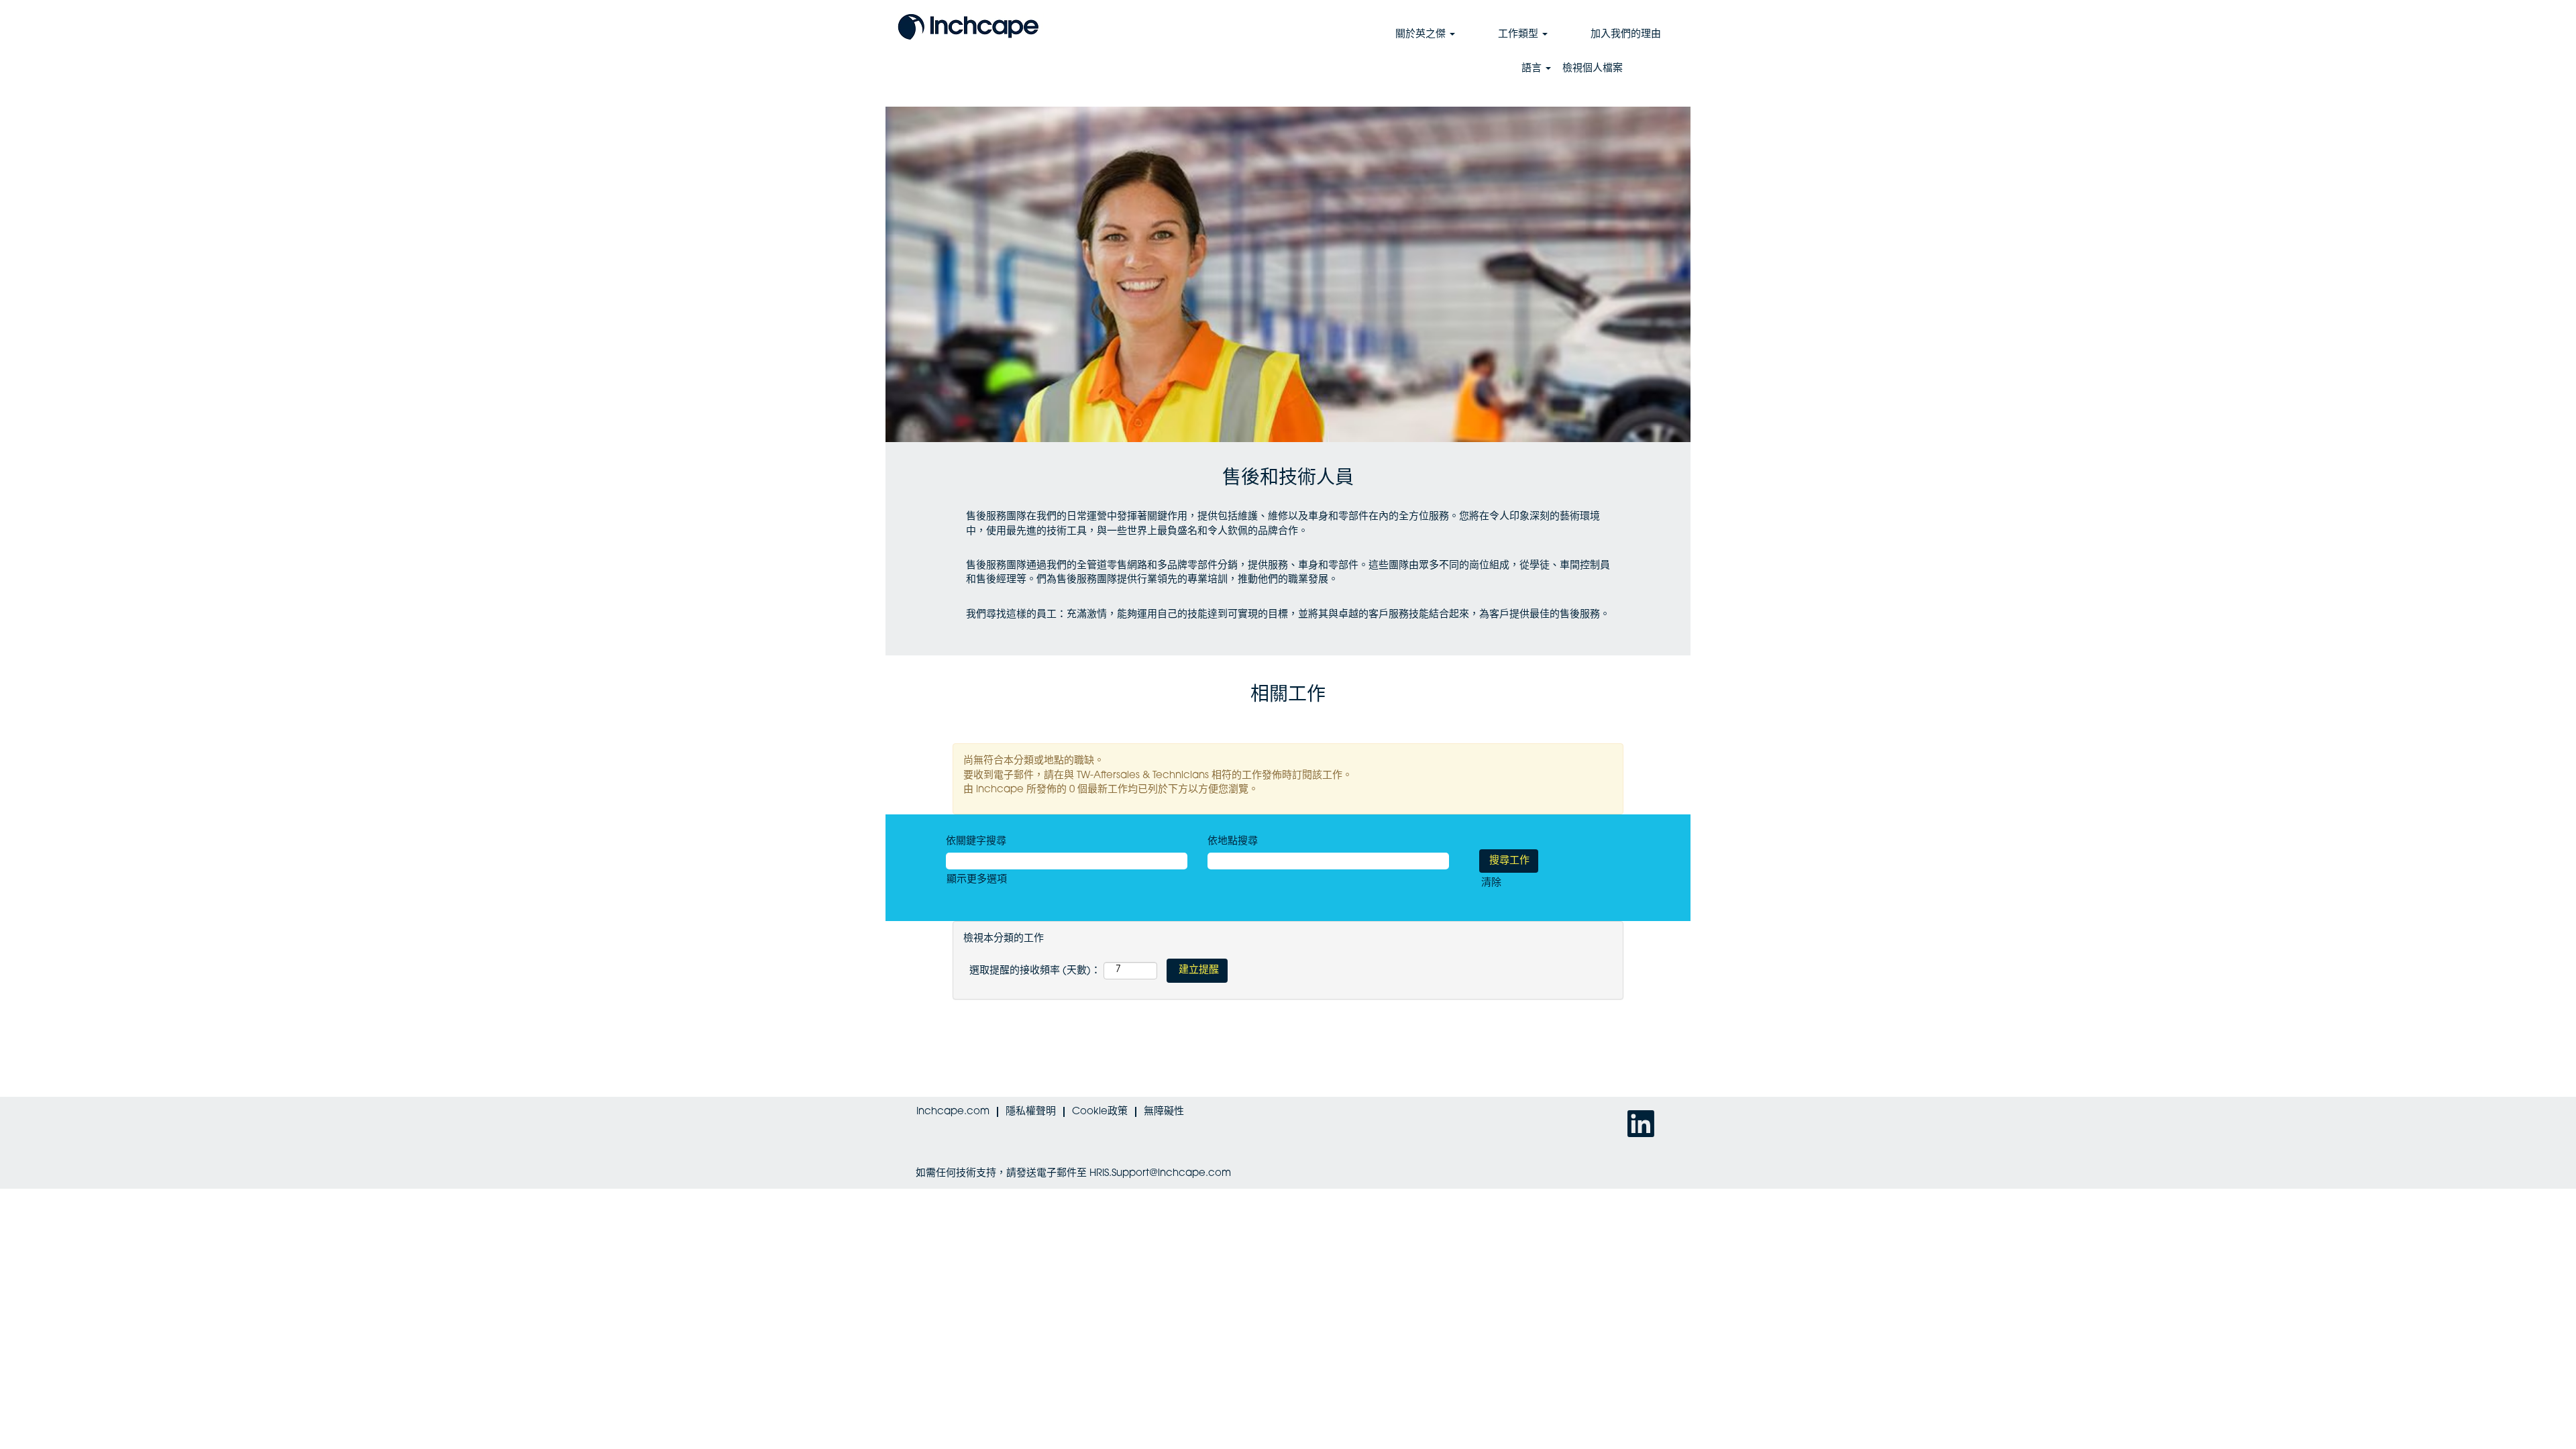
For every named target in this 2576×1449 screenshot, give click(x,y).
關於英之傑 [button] (1422, 35)
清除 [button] (1491, 883)
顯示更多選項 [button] (977, 880)
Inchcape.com (953, 1112)
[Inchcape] (968, 25)
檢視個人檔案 (1593, 69)
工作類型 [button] (1519, 35)
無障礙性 (1164, 1112)
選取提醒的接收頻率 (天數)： (1035, 971)
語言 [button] (1533, 69)
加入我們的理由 (1626, 35)
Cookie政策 (1100, 1112)
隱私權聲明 (1031, 1112)
